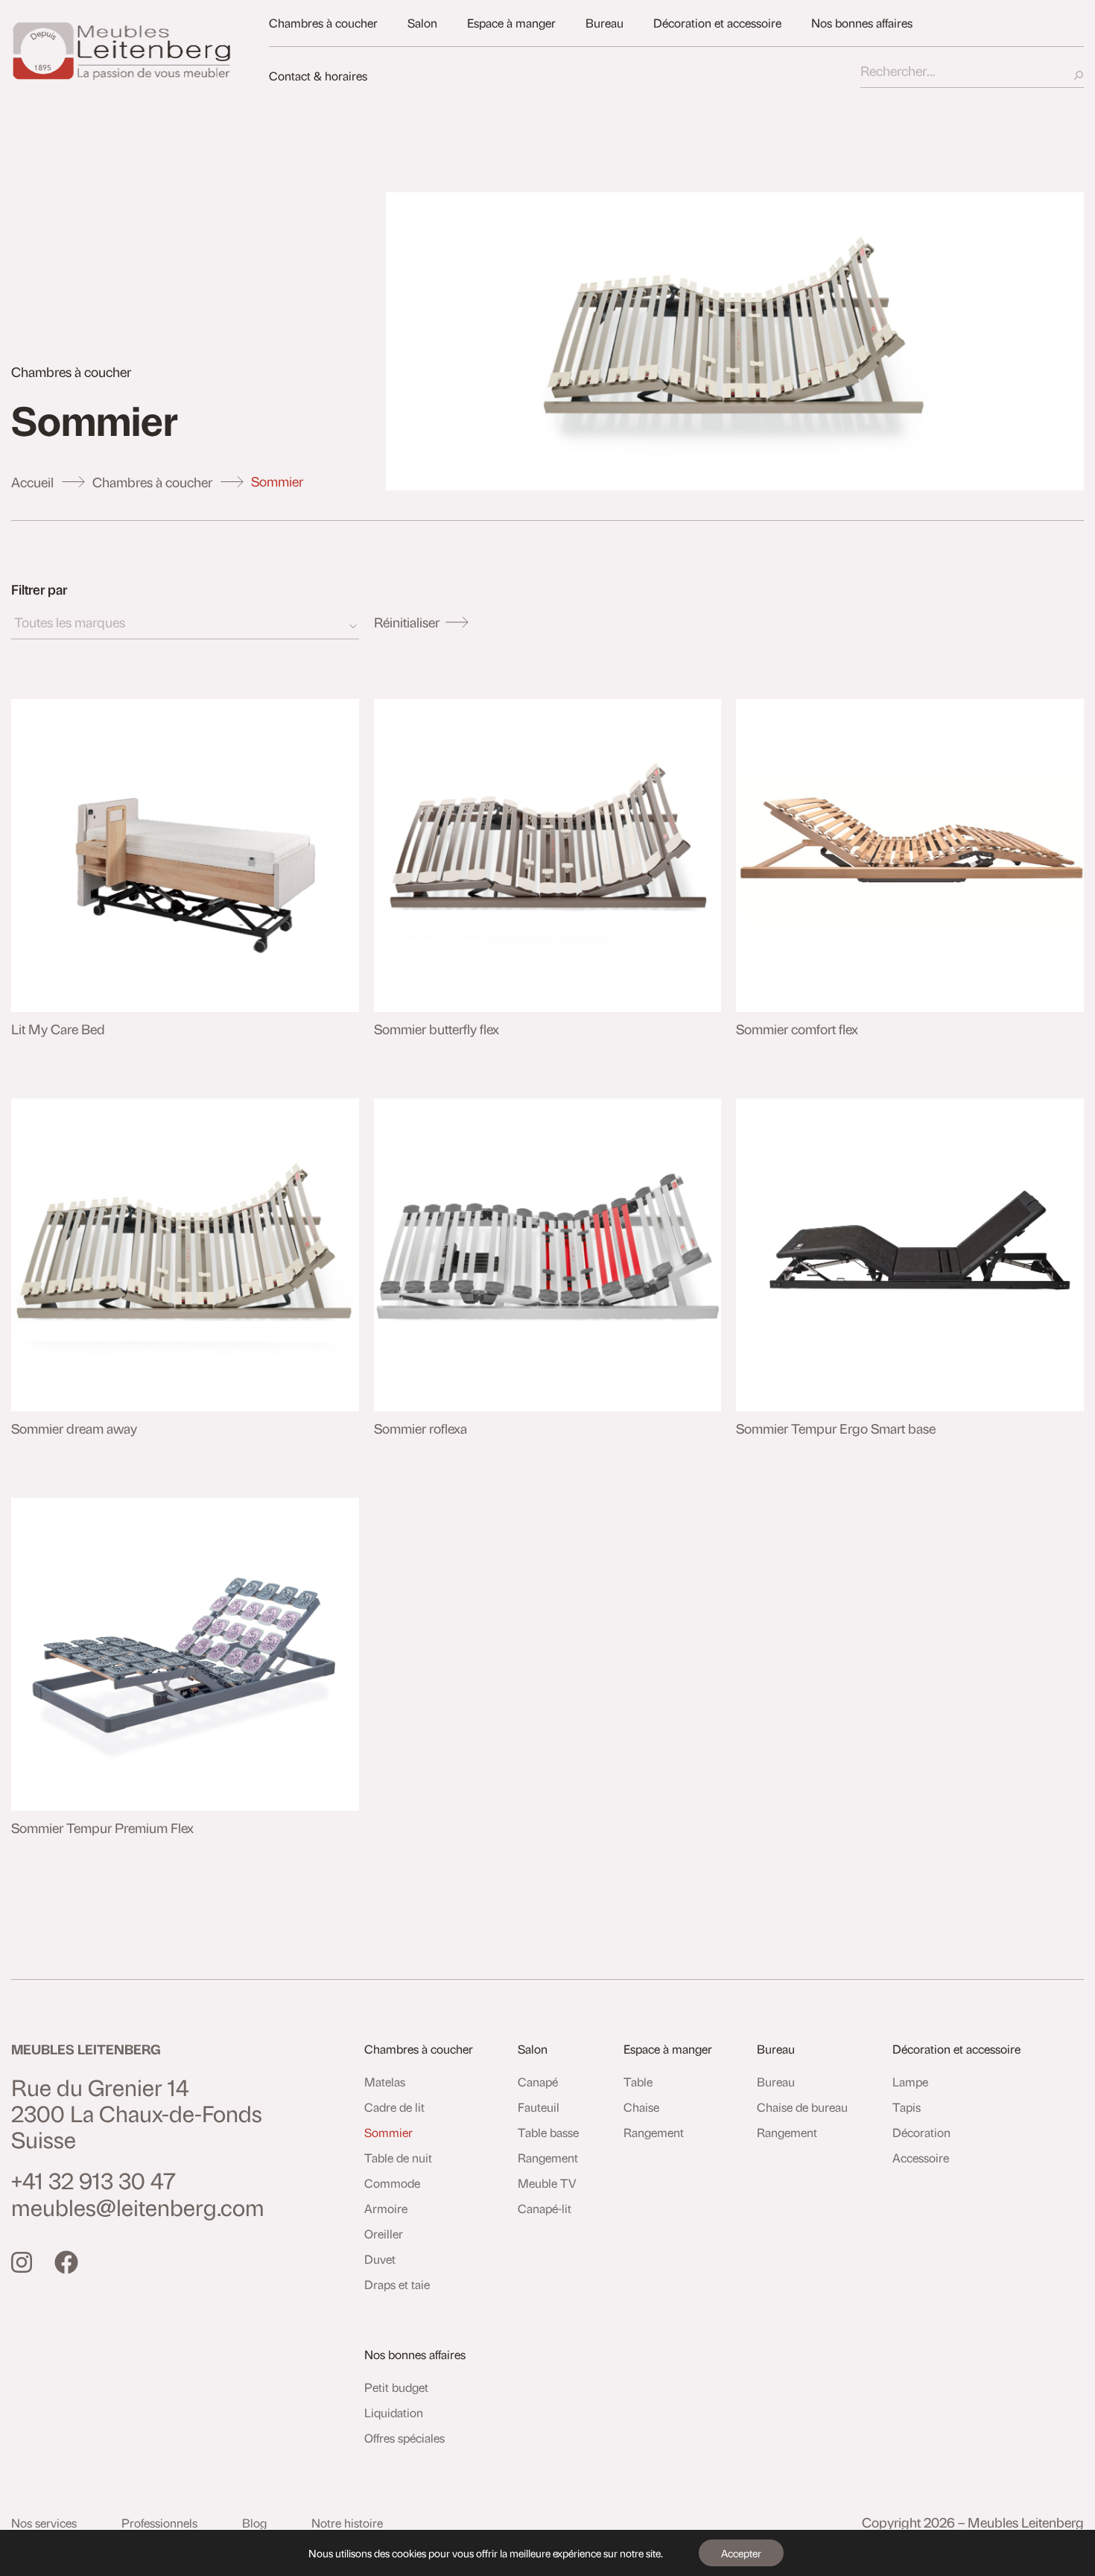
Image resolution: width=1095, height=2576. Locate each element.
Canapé (538, 2082)
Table (638, 2082)
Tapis (907, 2107)
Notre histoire (347, 2523)
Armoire (386, 2208)
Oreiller (384, 2234)
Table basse (548, 2132)
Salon (422, 23)
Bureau (604, 23)
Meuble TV (547, 2183)
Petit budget (396, 2387)
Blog (254, 2523)
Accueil (32, 482)
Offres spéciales (404, 2438)
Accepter (741, 2553)
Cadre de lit (394, 2107)
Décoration (921, 2132)
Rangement (548, 2158)
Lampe (910, 2082)
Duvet (380, 2259)
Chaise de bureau (802, 2107)
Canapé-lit (545, 2208)
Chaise (641, 2107)
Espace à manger (511, 23)
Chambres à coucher (323, 23)
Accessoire (921, 2158)
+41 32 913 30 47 (93, 2180)
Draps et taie (397, 2284)
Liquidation (394, 2412)
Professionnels (159, 2523)
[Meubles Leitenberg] (123, 51)
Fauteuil (539, 2107)
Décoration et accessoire (717, 23)
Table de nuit (398, 2158)
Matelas (385, 2082)
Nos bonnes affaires (862, 23)
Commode (392, 2183)
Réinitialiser (407, 622)
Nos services (44, 2523)
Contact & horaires (318, 76)
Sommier (388, 2132)
